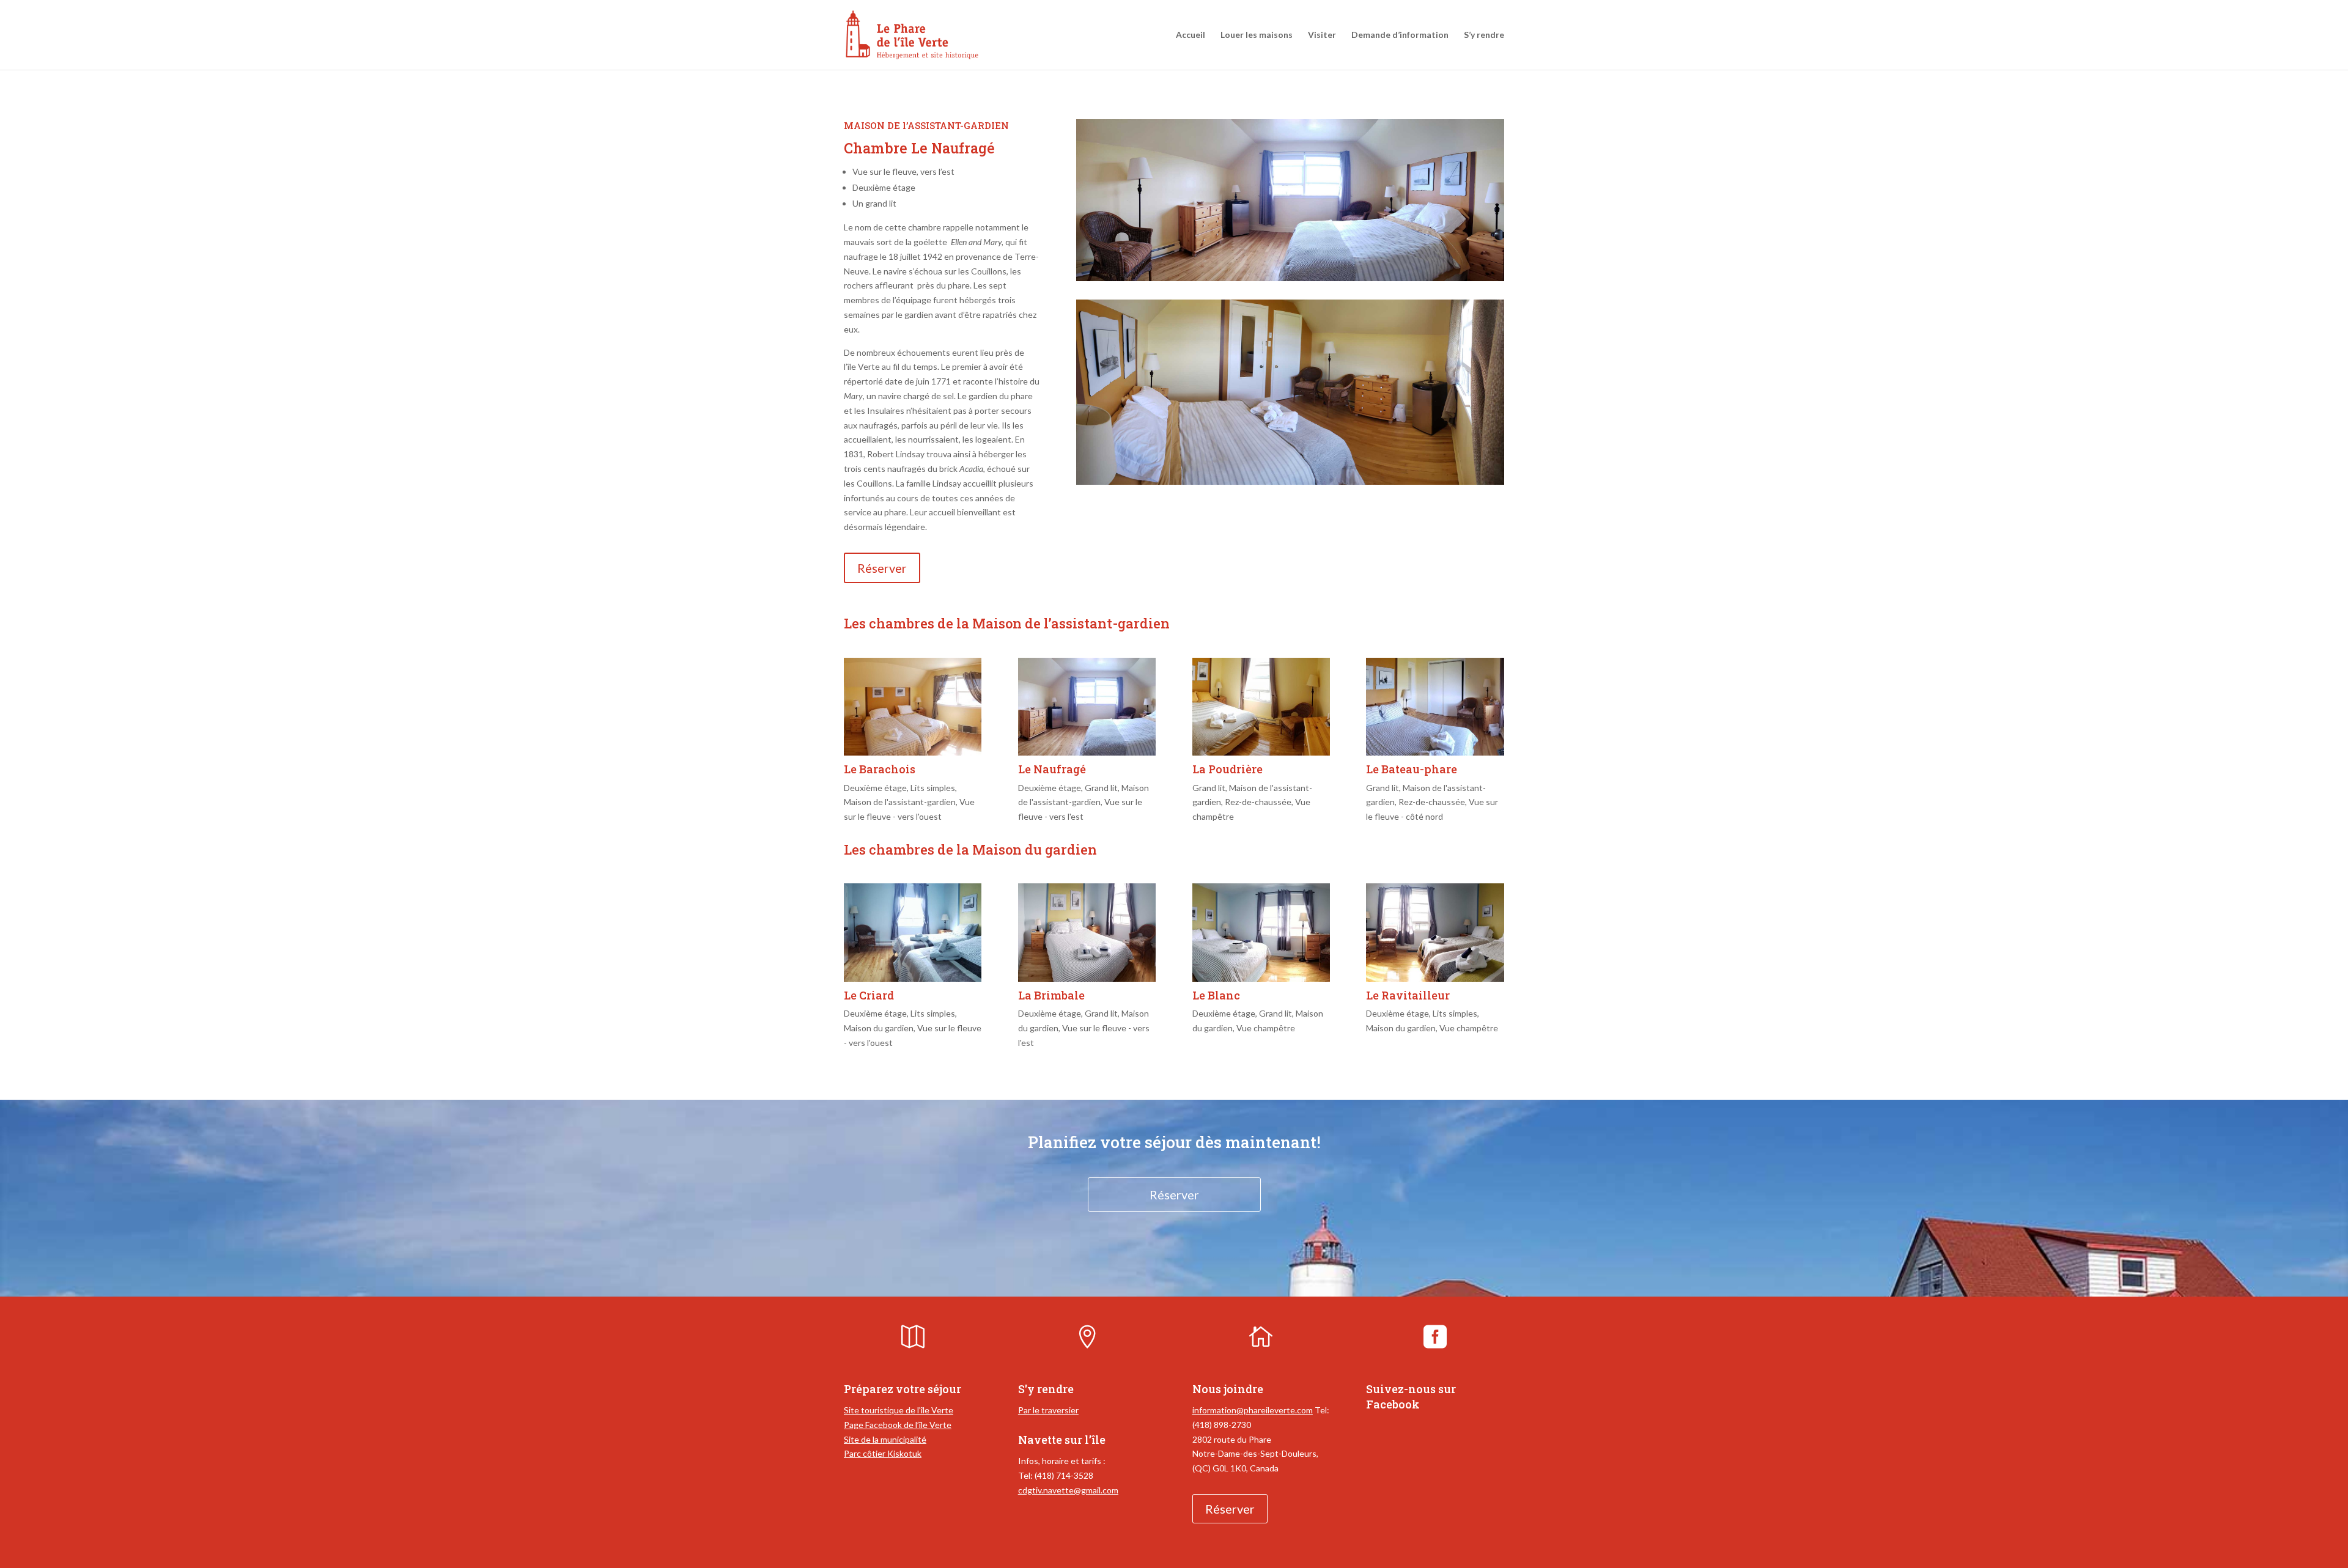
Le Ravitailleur (1408, 995)
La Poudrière (1228, 769)
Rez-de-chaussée (1258, 802)
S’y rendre (1484, 35)
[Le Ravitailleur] (1435, 932)
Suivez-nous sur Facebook (1411, 1397)
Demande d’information (1400, 35)
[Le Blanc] (1261, 932)
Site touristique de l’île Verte (899, 1410)
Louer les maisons (1257, 35)
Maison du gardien (879, 1028)
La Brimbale (1051, 995)
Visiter (1322, 35)
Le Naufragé (1052, 769)
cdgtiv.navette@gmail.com (1068, 1490)
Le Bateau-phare (1412, 769)
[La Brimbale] (1087, 932)
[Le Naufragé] (1087, 707)
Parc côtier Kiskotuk (883, 1453)
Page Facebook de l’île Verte (898, 1425)
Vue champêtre (1266, 1028)
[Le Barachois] (913, 707)
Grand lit (1101, 788)
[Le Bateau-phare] (1435, 707)
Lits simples (933, 788)
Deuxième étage (875, 788)
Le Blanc (1216, 995)
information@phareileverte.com (1253, 1410)
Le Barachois (880, 769)
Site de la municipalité (885, 1439)
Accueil (1191, 35)
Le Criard (869, 995)
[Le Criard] (913, 932)
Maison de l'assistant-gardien (900, 802)
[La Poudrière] (1261, 707)
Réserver (882, 568)
